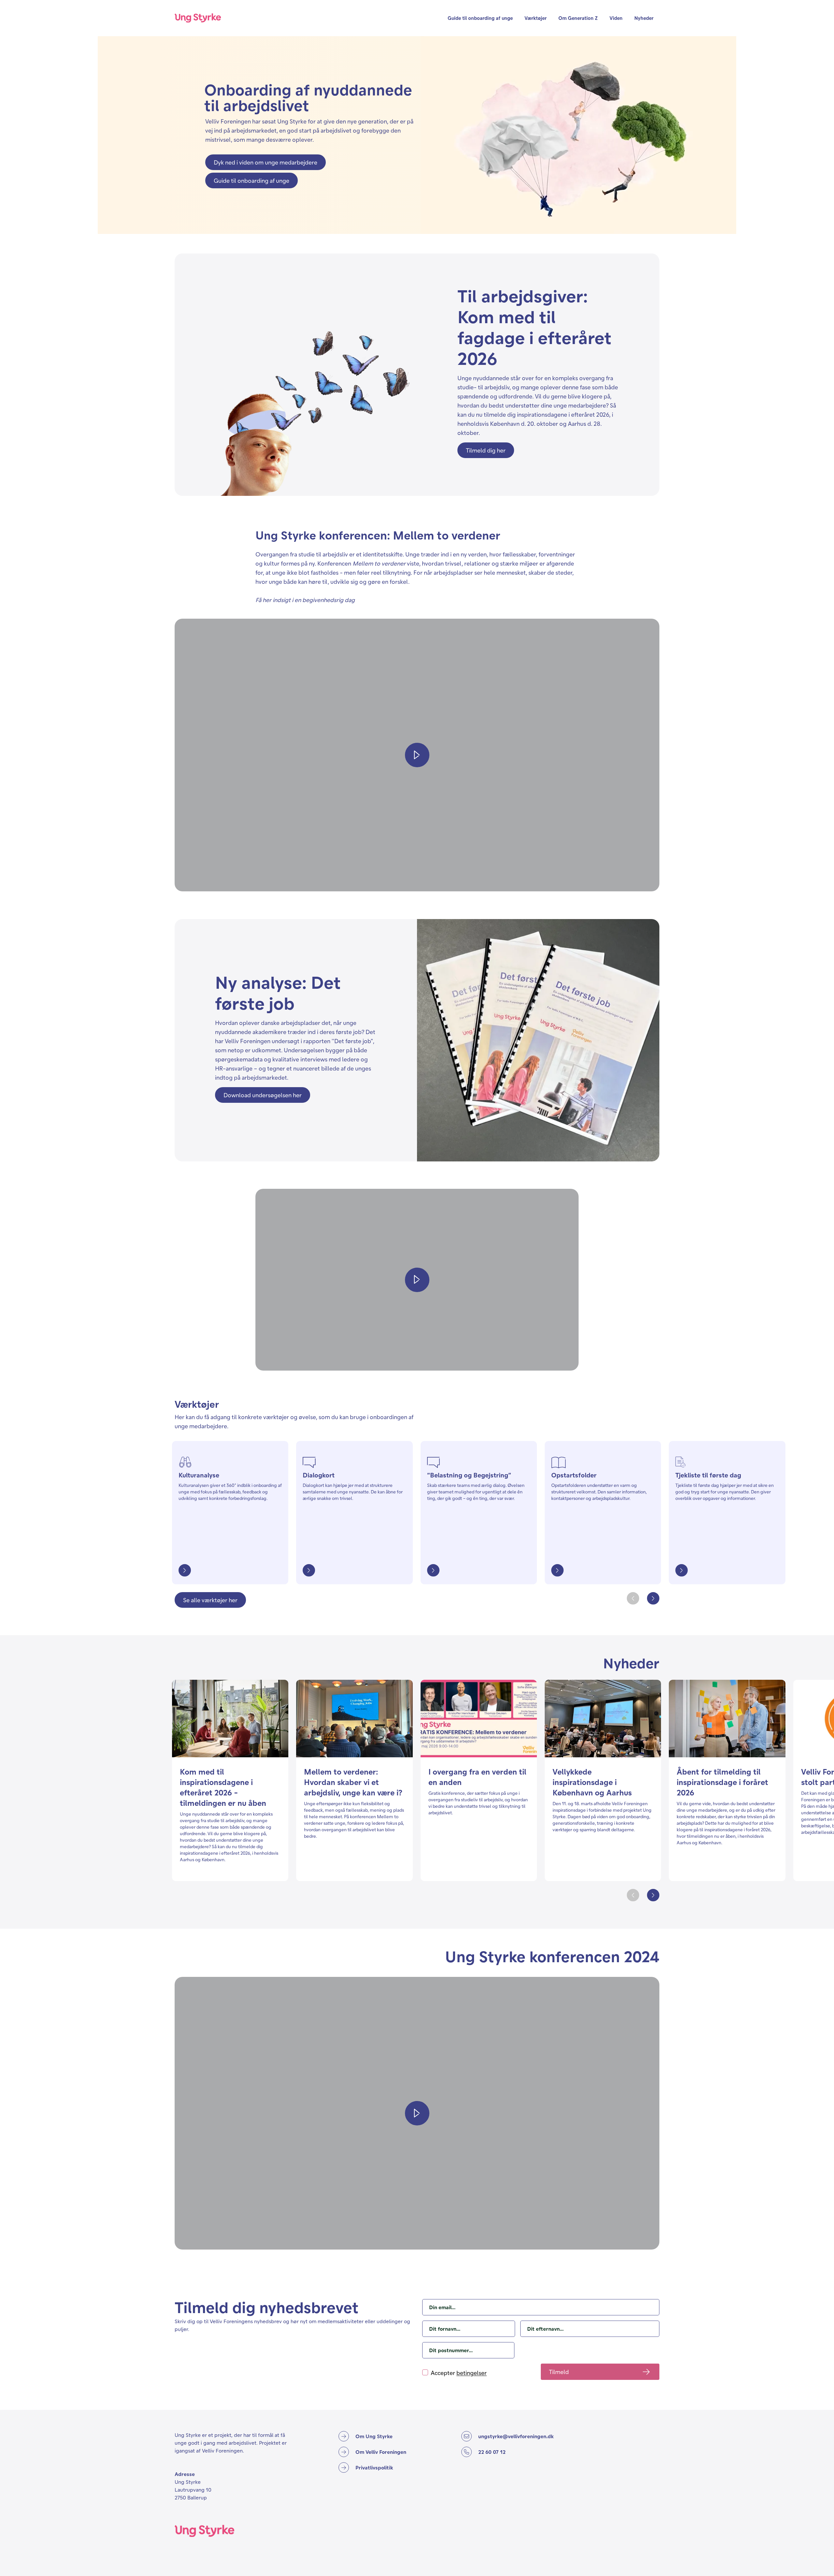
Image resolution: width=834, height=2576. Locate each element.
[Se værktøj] (185, 1570)
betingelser (472, 2373)
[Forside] (198, 18)
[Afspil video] (417, 755)
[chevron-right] (653, 1598)
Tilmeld (559, 2372)
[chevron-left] (633, 1598)
